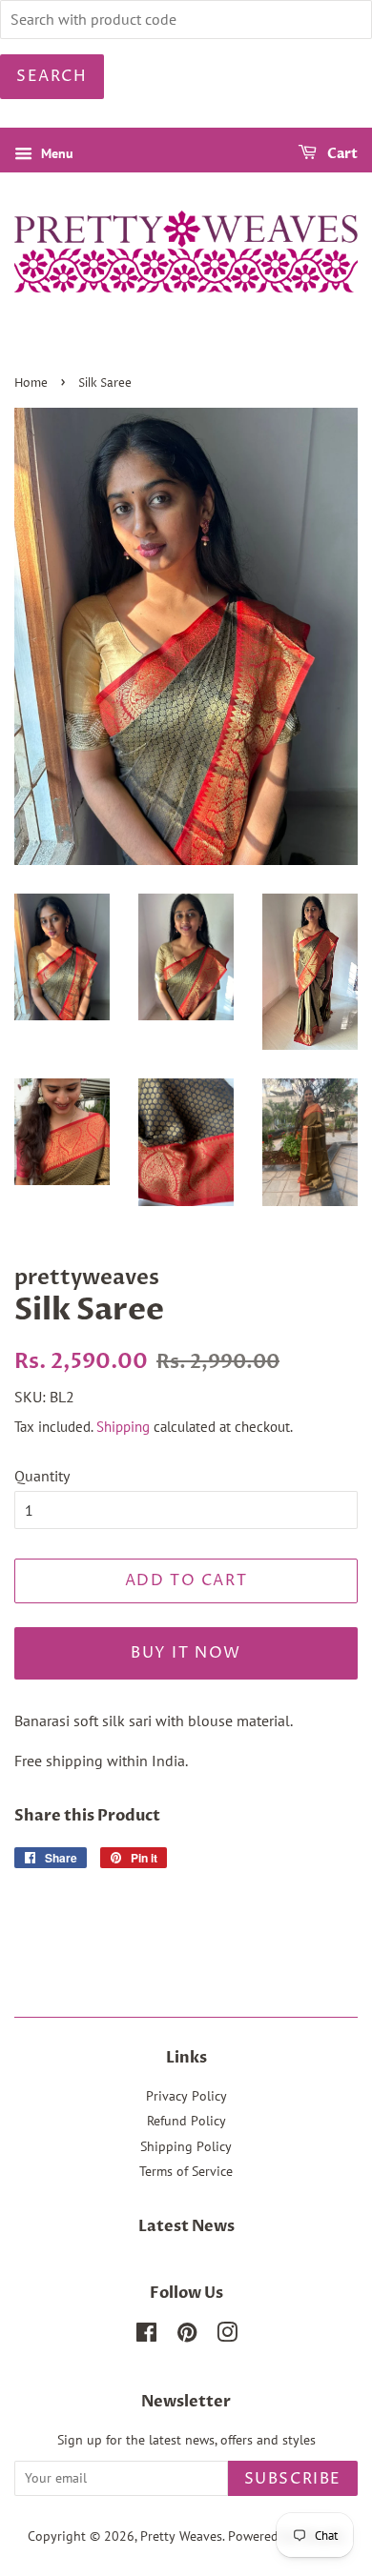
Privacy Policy (186, 2096)
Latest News (186, 2226)
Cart (341, 154)
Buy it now (186, 1653)
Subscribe (293, 2479)
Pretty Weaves (181, 2536)
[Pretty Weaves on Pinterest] (187, 2336)
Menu (55, 153)
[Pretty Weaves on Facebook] (146, 2336)
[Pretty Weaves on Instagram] (227, 2336)
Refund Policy (186, 2121)
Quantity (42, 1476)
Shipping (123, 1427)
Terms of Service (186, 2171)
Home (31, 383)
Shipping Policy (186, 2146)
